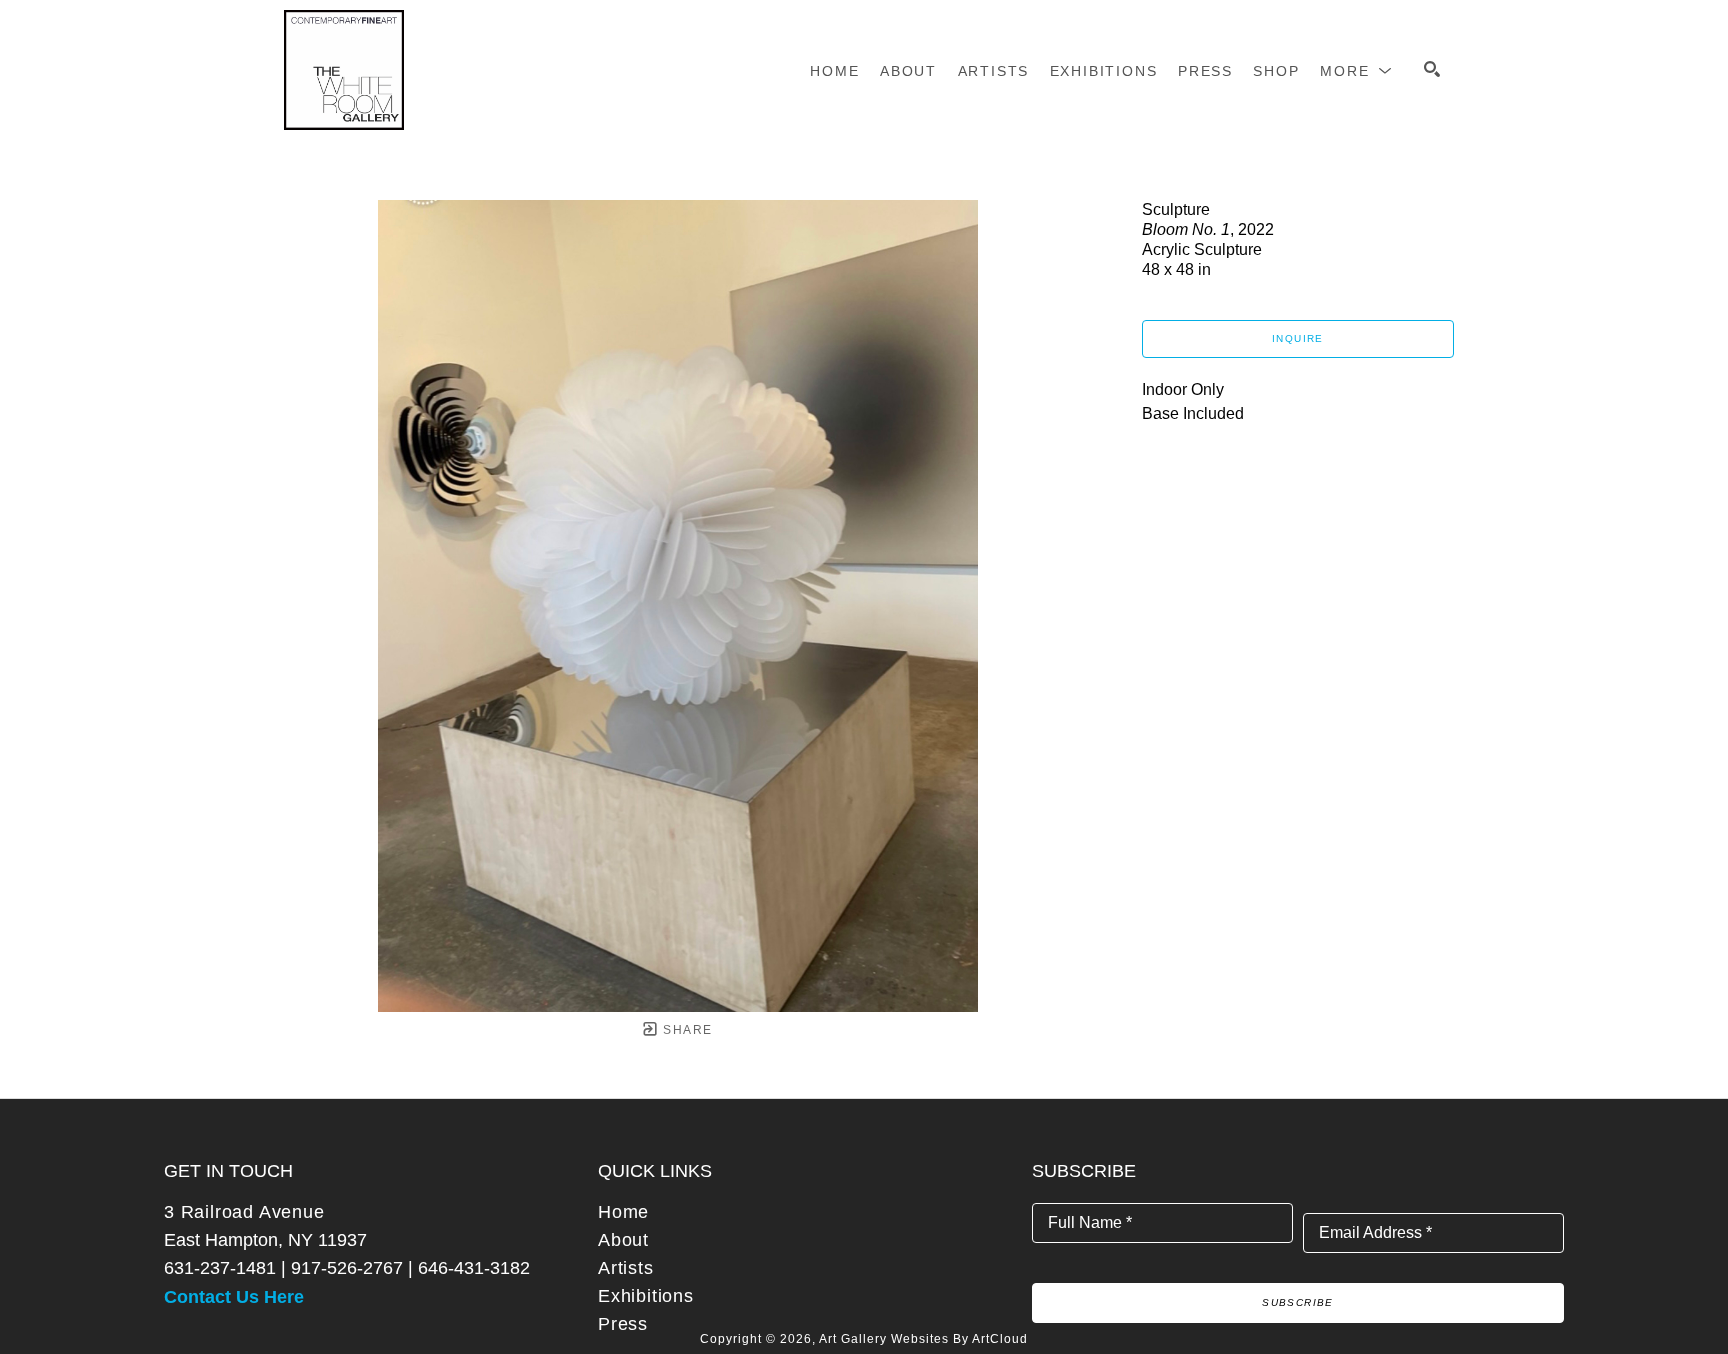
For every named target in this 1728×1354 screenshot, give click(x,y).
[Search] (1432, 69)
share (685, 1030)
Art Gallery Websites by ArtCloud (923, 1339)
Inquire (1298, 338)
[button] (1356, 71)
